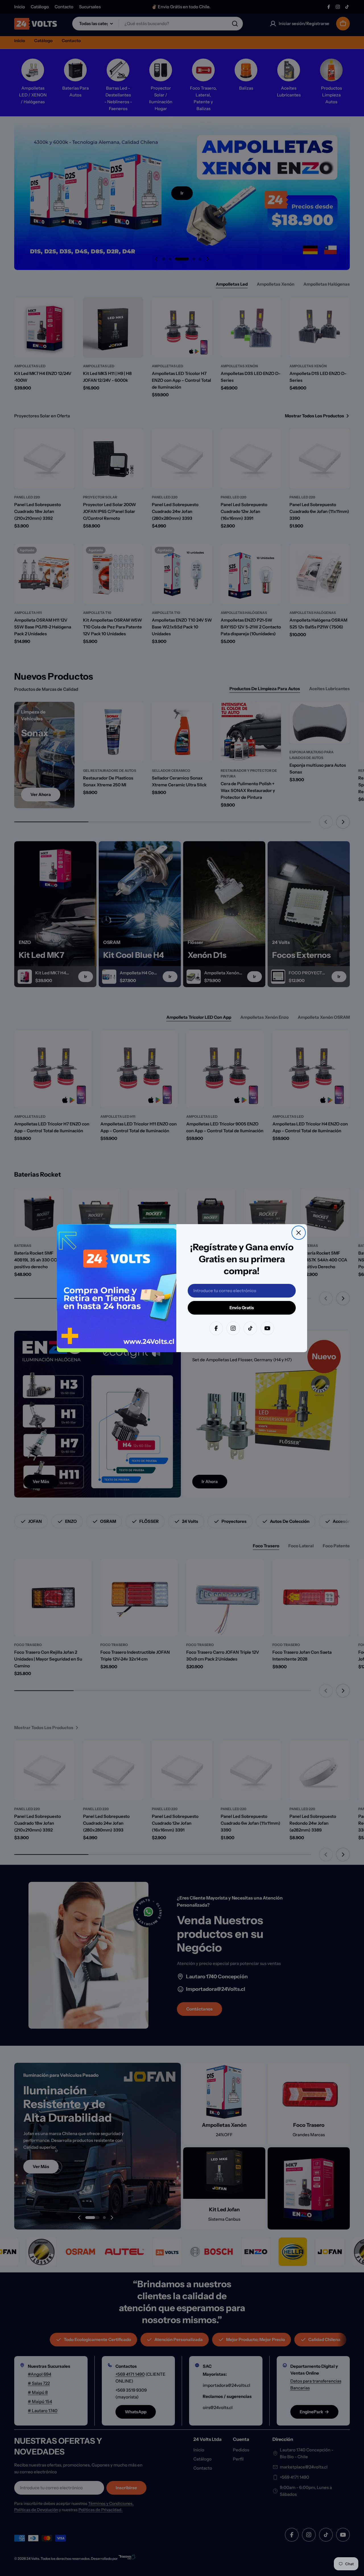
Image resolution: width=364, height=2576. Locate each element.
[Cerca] (299, 1233)
